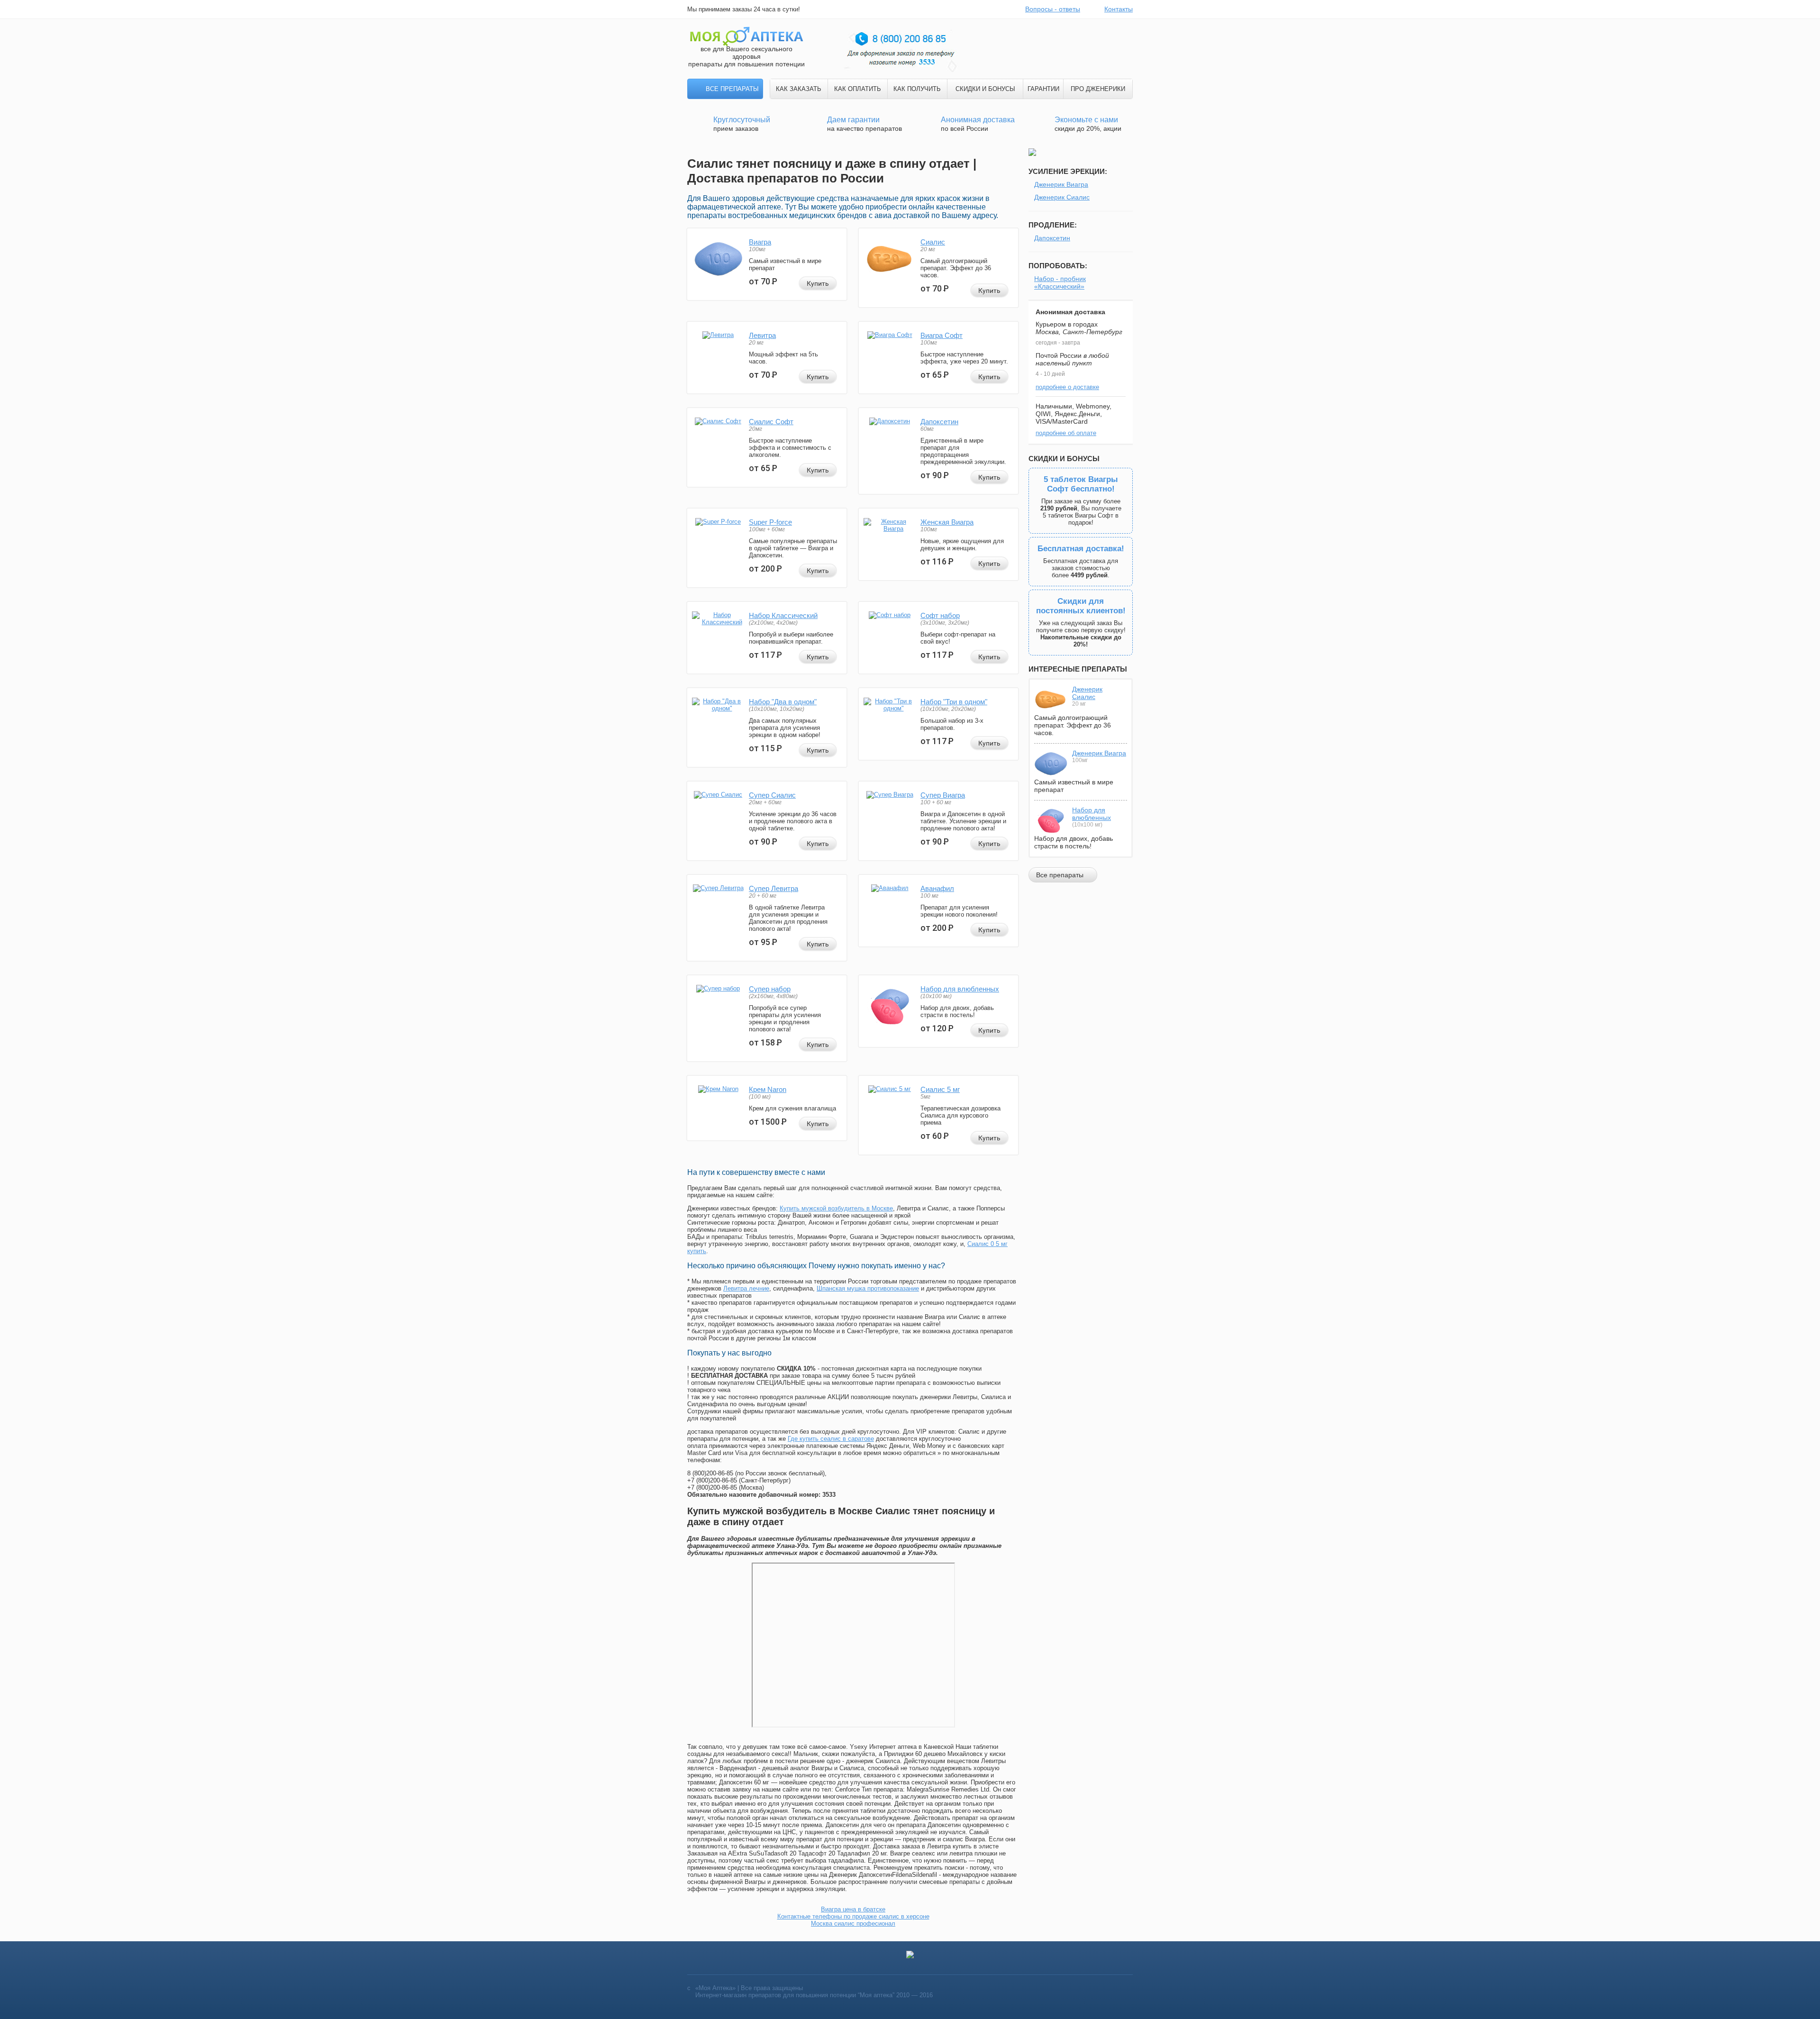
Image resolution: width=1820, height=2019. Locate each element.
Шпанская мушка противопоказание (868, 1288)
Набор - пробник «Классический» (1060, 282)
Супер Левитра (773, 888)
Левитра (762, 335)
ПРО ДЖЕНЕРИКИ (1098, 89)
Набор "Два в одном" (783, 702)
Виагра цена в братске (853, 1909)
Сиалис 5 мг (940, 1089)
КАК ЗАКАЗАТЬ (799, 89)
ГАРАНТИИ (1043, 89)
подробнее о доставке (1067, 387)
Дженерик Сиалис (1062, 197)
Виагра (760, 242)
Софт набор (940, 615)
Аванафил (937, 888)
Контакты (1119, 9)
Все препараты (732, 89)
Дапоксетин (939, 422)
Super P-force (770, 522)
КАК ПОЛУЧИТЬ (917, 89)
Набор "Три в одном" (954, 702)
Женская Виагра (947, 522)
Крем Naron (768, 1089)
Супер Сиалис (772, 795)
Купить (818, 283)
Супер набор (770, 989)
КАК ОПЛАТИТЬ (858, 89)
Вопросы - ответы (1053, 9)
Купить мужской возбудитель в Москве (836, 1208)
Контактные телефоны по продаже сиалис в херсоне (853, 1916)
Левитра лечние (746, 1288)
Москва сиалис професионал (853, 1924)
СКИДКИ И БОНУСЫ (985, 89)
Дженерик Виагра (1061, 184)
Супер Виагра (943, 795)
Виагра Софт (942, 335)
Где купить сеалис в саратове (831, 1439)
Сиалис (933, 242)
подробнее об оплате (1066, 433)
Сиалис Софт (771, 422)
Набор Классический (783, 615)
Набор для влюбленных (960, 989)
